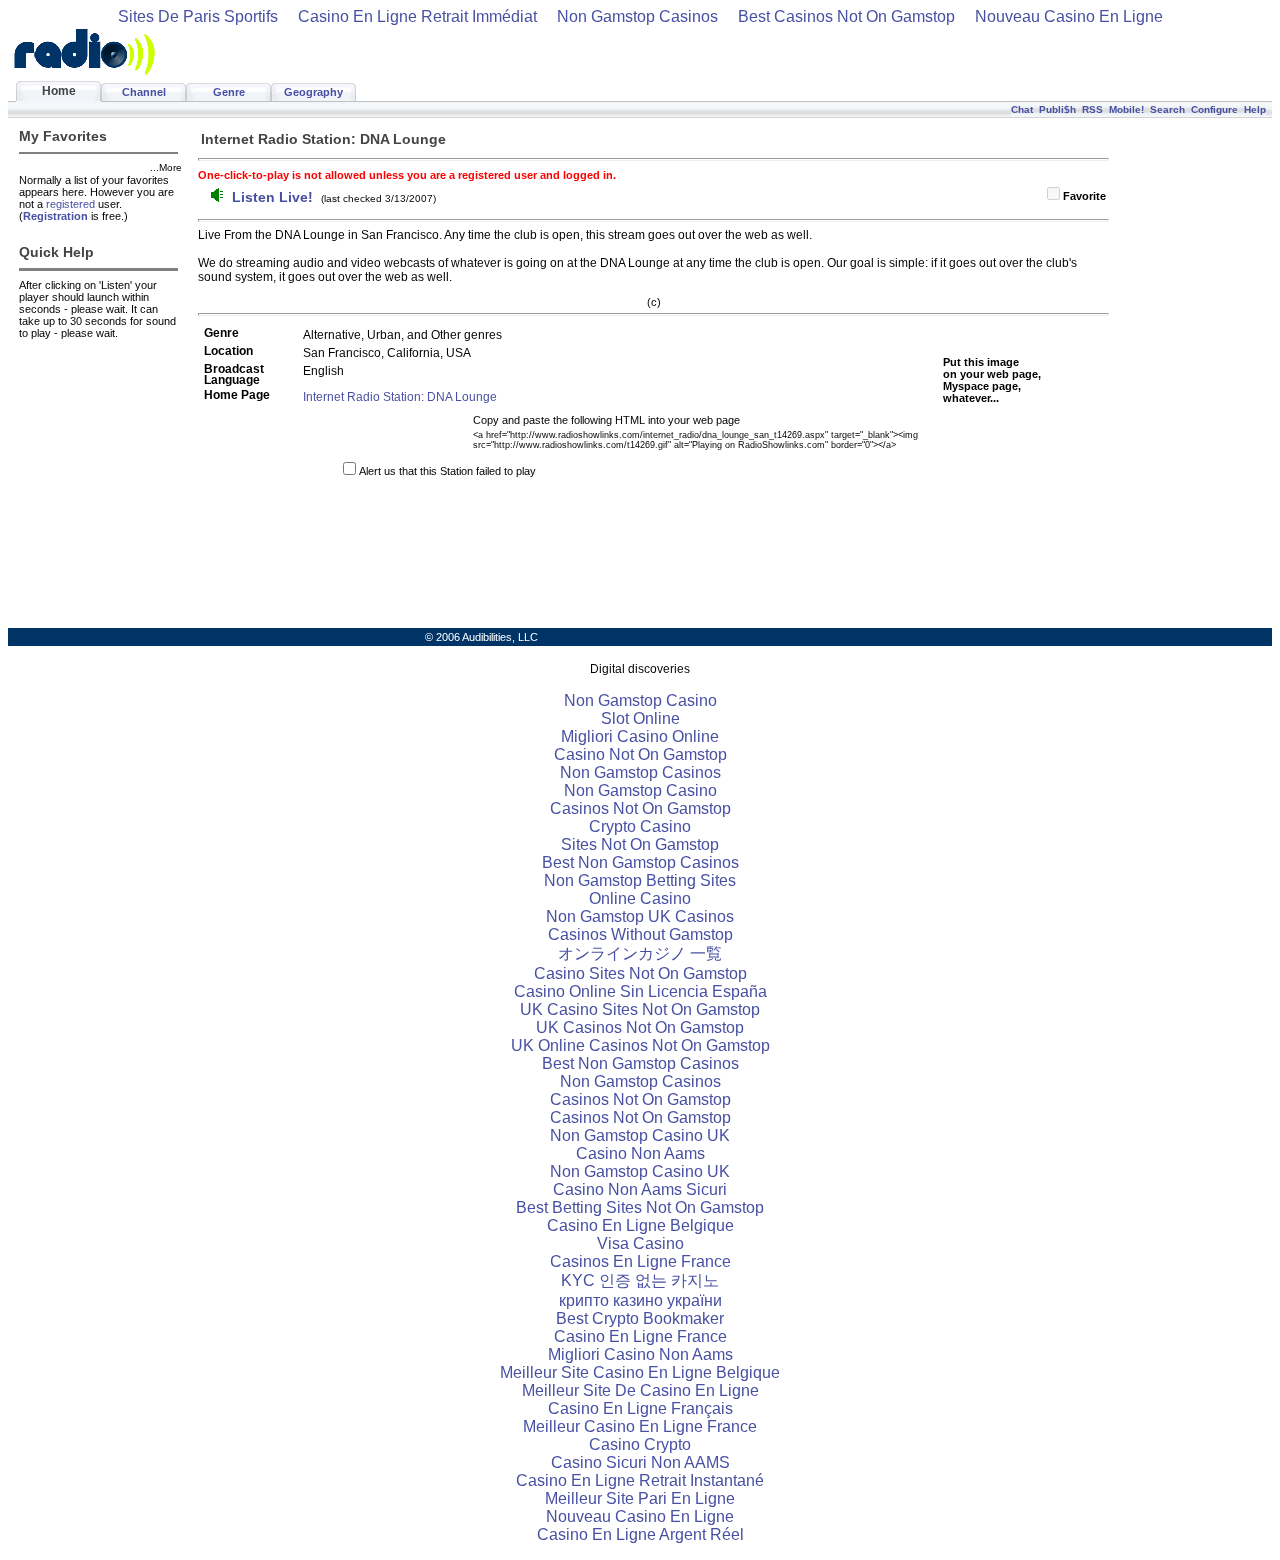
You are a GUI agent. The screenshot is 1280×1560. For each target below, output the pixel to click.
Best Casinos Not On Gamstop (846, 16)
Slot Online (640, 718)
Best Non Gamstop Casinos (640, 862)
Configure (1214, 109)
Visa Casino (640, 1243)
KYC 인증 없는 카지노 (640, 1280)
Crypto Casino (640, 826)
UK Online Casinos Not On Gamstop (640, 1045)
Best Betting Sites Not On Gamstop (640, 1207)
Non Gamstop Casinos (637, 16)
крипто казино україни (640, 1300)
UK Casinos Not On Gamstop (640, 1027)
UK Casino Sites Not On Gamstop (640, 1009)
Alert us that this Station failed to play (447, 471)
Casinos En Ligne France (640, 1261)
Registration (55, 216)
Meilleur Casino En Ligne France (640, 1426)
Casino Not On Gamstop (640, 754)
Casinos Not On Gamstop (640, 808)
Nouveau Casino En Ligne (1069, 16)
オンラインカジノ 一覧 (640, 953)
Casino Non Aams (640, 1153)
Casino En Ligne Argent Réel (640, 1534)
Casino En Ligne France (640, 1336)
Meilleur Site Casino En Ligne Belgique (640, 1372)
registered (70, 204)
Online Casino (640, 898)
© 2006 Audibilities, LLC (481, 637)
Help (1255, 109)
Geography (313, 92)
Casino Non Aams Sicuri (640, 1189)
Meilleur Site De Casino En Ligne (640, 1390)
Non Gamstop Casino (640, 700)
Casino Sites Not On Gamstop (640, 973)
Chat (1022, 109)
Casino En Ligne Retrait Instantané (640, 1480)
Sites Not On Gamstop (640, 844)
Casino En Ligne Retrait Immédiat (417, 16)
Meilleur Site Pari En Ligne (640, 1498)
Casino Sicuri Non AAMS (640, 1462)
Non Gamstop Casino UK (640, 1135)
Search (1167, 109)
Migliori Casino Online (640, 736)
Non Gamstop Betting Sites (640, 880)
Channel (144, 92)
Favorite (1084, 196)
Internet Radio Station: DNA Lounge (400, 397)
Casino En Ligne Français (640, 1408)
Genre (229, 92)
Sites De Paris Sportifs (198, 16)
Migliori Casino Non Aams (640, 1354)
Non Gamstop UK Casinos (640, 916)
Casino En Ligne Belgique (640, 1225)
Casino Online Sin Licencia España (640, 991)
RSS (1092, 109)
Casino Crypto (640, 1444)
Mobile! (1126, 109)
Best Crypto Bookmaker (640, 1318)
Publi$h (1057, 109)
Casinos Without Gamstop (640, 934)
